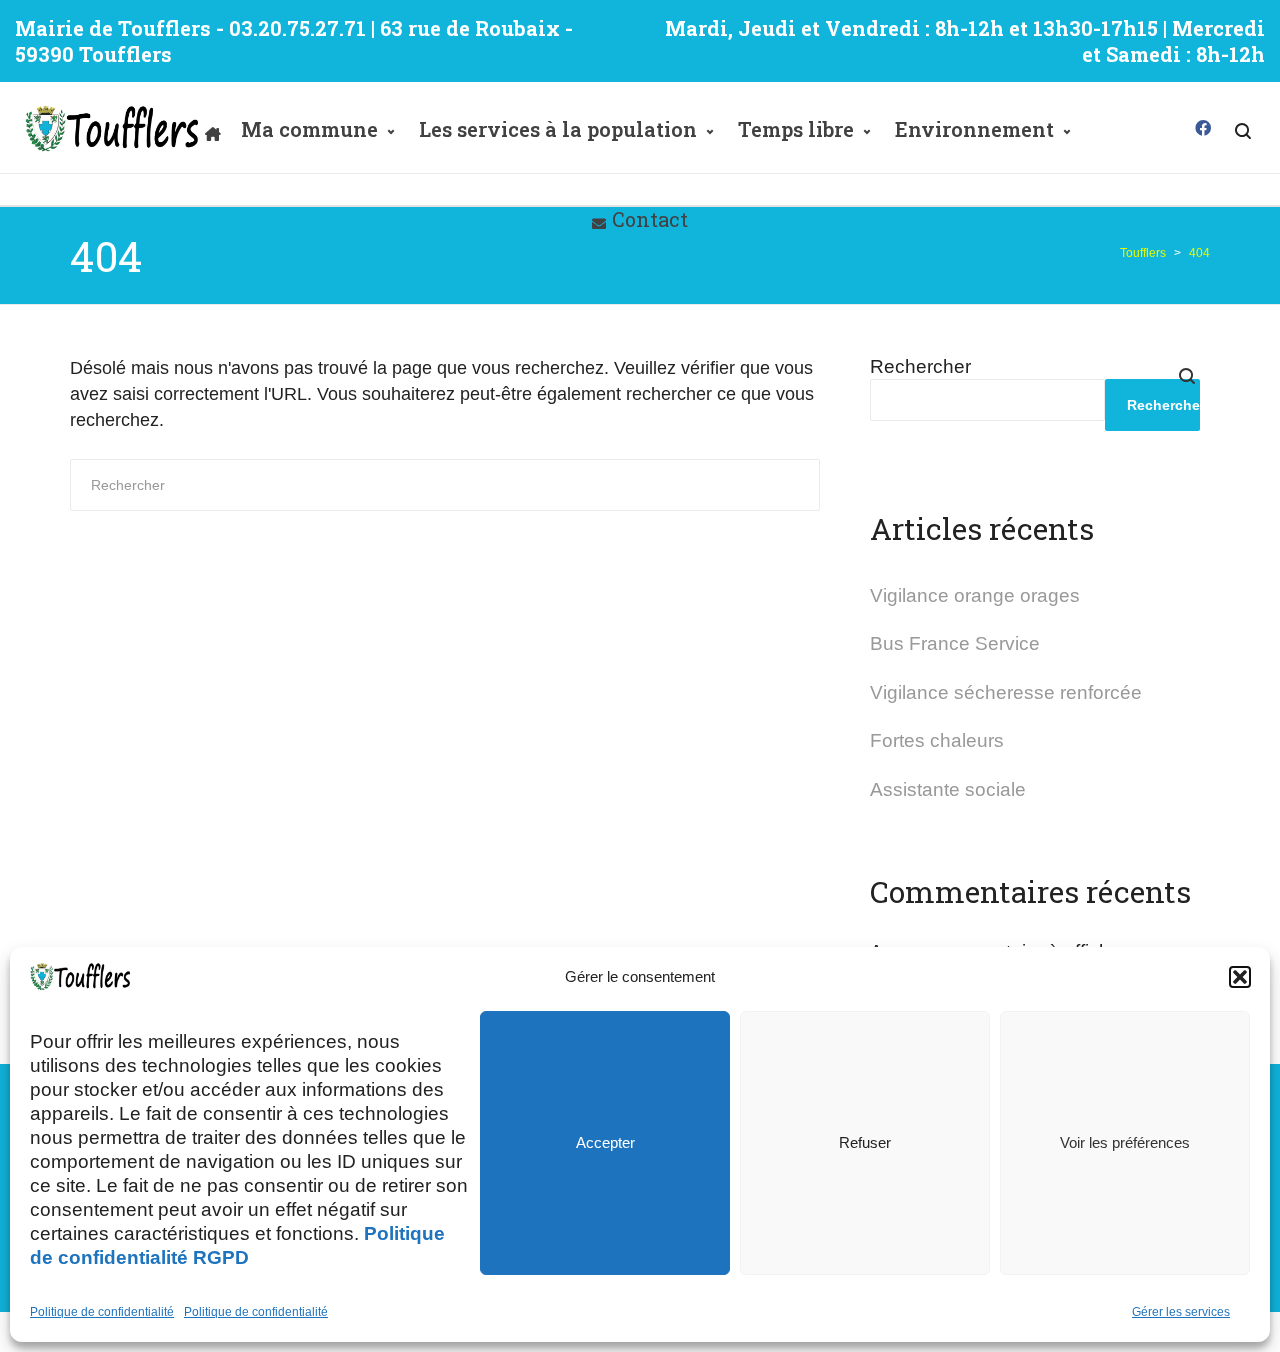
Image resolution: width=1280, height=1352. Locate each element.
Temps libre (796, 129)
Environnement (974, 129)
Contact (650, 219)
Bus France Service (955, 643)
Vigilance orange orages (975, 595)
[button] (1240, 977)
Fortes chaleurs (937, 740)
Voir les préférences (1125, 1142)
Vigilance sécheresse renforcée (1006, 692)
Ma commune (309, 129)
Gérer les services (1181, 1312)
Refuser (865, 1142)
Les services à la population (558, 129)
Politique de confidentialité (102, 1312)
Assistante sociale (948, 789)
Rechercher (920, 366)
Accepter (605, 1142)
